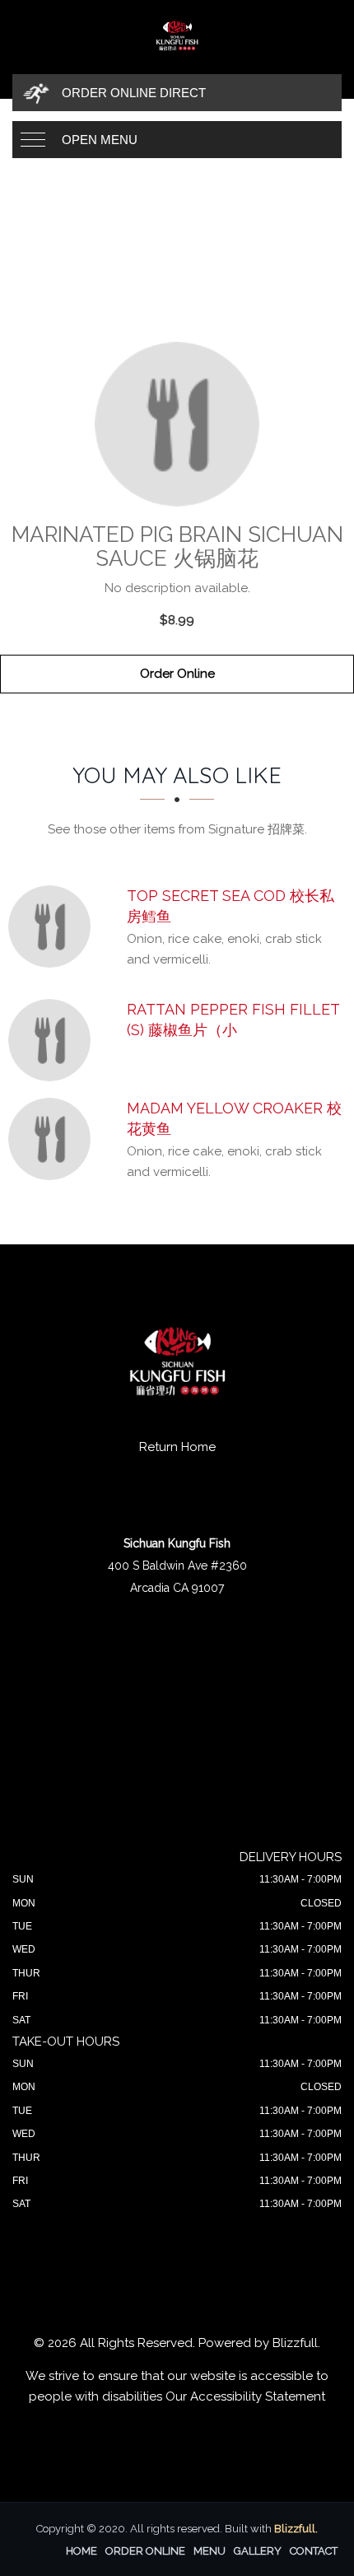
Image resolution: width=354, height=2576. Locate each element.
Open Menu (100, 140)
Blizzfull (295, 2343)
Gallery (258, 2551)
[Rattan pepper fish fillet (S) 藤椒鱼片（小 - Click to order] (54, 1040)
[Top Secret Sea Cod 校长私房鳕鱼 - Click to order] (54, 926)
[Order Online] (177, 424)
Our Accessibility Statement (245, 2396)
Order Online (177, 674)
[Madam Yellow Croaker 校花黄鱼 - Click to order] (54, 1139)
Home (82, 2551)
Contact (314, 2551)
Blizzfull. (296, 2529)
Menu (210, 2551)
